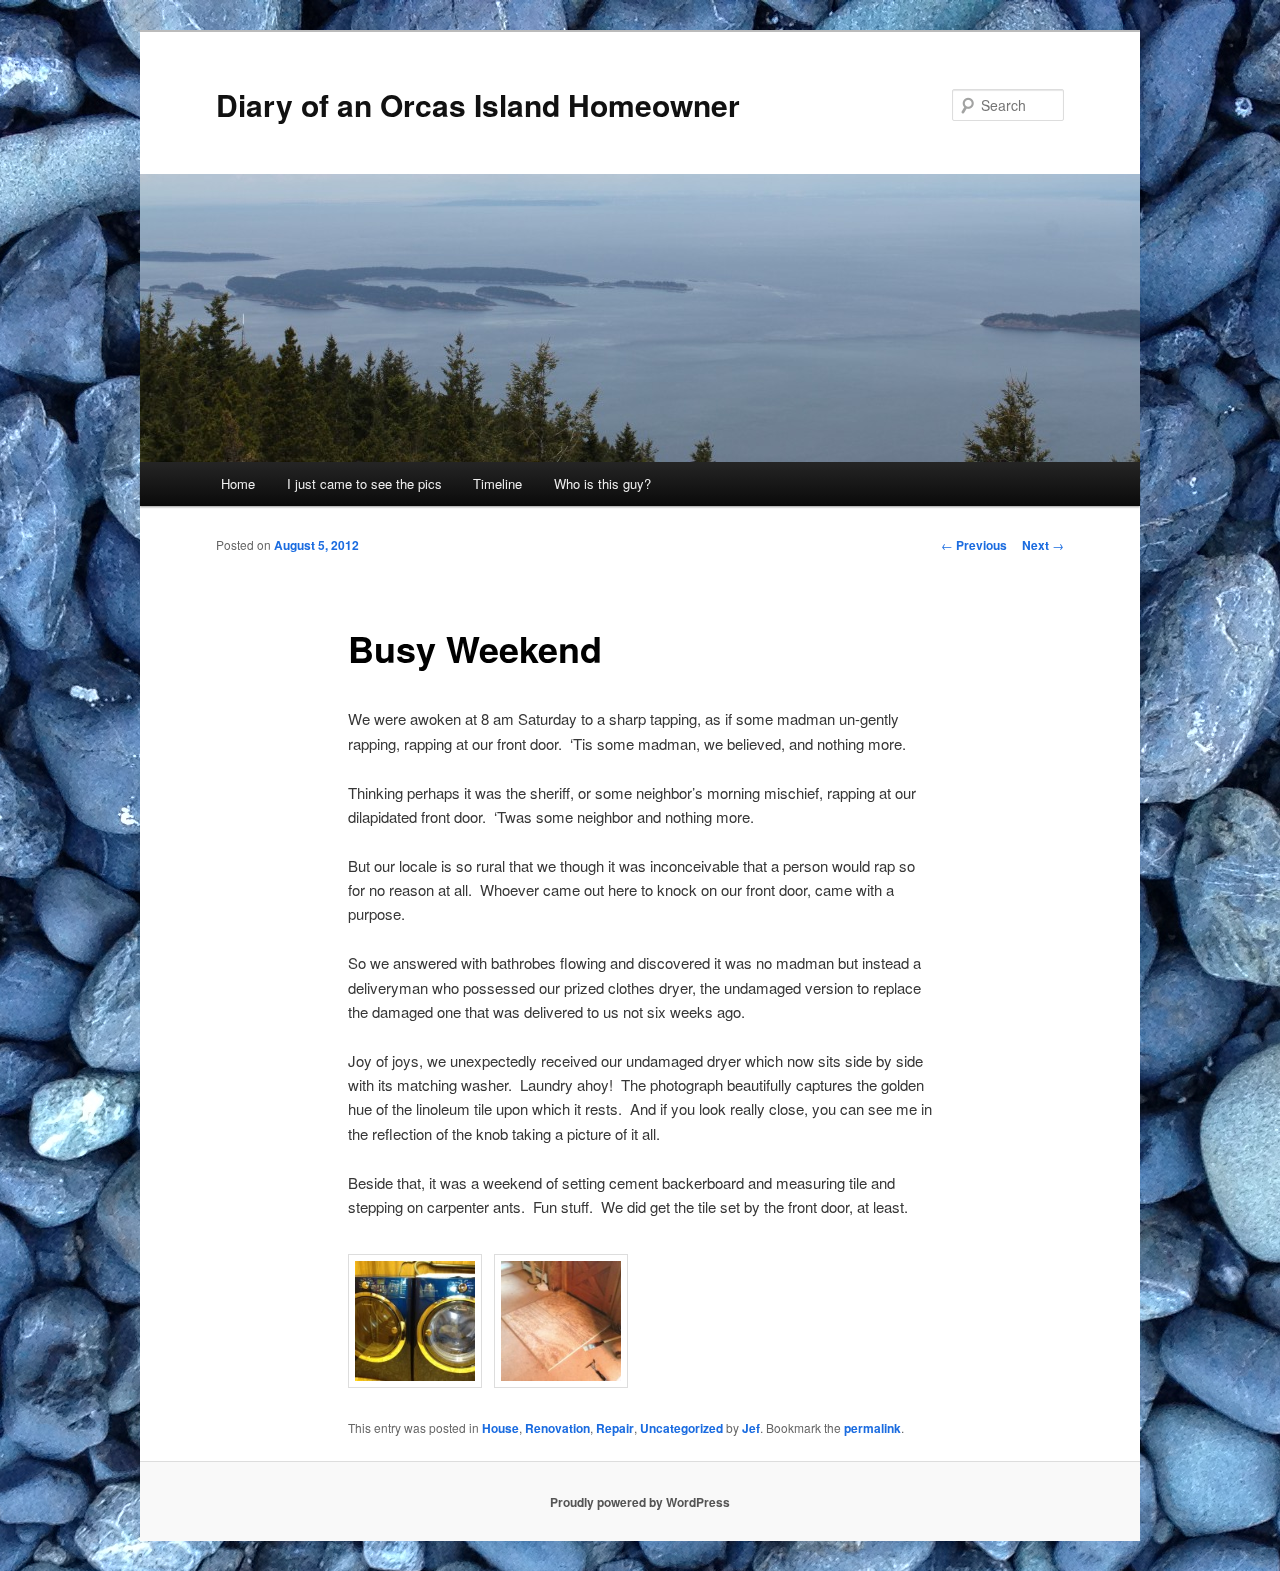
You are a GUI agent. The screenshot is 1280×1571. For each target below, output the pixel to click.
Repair (615, 1428)
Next (1043, 545)
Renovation (557, 1428)
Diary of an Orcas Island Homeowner (478, 104)
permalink (872, 1428)
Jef (751, 1428)
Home (238, 483)
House (500, 1428)
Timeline (497, 483)
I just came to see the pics (364, 483)
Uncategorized (681, 1428)
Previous (974, 545)
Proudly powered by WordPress (640, 1502)
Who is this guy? (602, 483)
